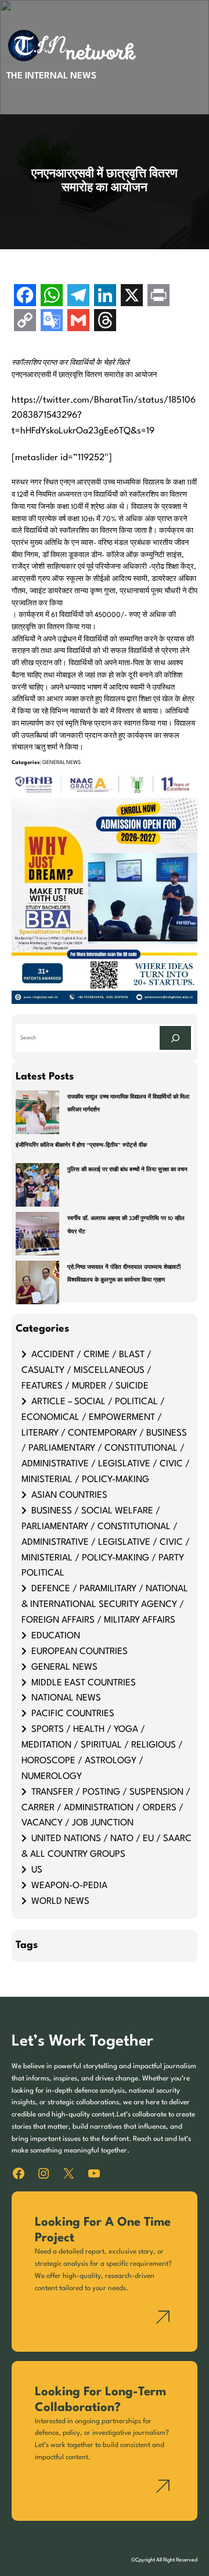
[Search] (175, 1038)
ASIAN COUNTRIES (69, 1495)
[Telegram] (78, 297)
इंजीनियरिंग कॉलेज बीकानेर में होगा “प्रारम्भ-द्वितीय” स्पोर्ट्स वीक (81, 1145)
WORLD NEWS (60, 1901)
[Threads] (105, 322)
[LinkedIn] (105, 297)
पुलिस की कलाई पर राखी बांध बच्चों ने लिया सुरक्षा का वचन (127, 1170)
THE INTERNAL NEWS (51, 76)
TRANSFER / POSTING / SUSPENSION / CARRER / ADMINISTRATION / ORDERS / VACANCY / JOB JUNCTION (106, 1808)
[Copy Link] (25, 322)
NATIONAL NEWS (66, 1698)
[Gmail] (78, 322)
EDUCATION (56, 1636)
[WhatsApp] (52, 297)
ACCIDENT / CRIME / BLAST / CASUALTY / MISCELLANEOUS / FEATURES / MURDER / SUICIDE (87, 1370)
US (37, 1870)
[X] (132, 297)
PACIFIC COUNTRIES (73, 1714)
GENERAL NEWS (62, 763)
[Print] (158, 297)
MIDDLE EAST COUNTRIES (84, 1683)
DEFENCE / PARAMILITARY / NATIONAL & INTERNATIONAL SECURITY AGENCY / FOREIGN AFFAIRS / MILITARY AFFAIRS (105, 1605)
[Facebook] (25, 297)
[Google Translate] (52, 322)
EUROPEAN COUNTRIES (80, 1652)
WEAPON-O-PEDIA (69, 1886)
